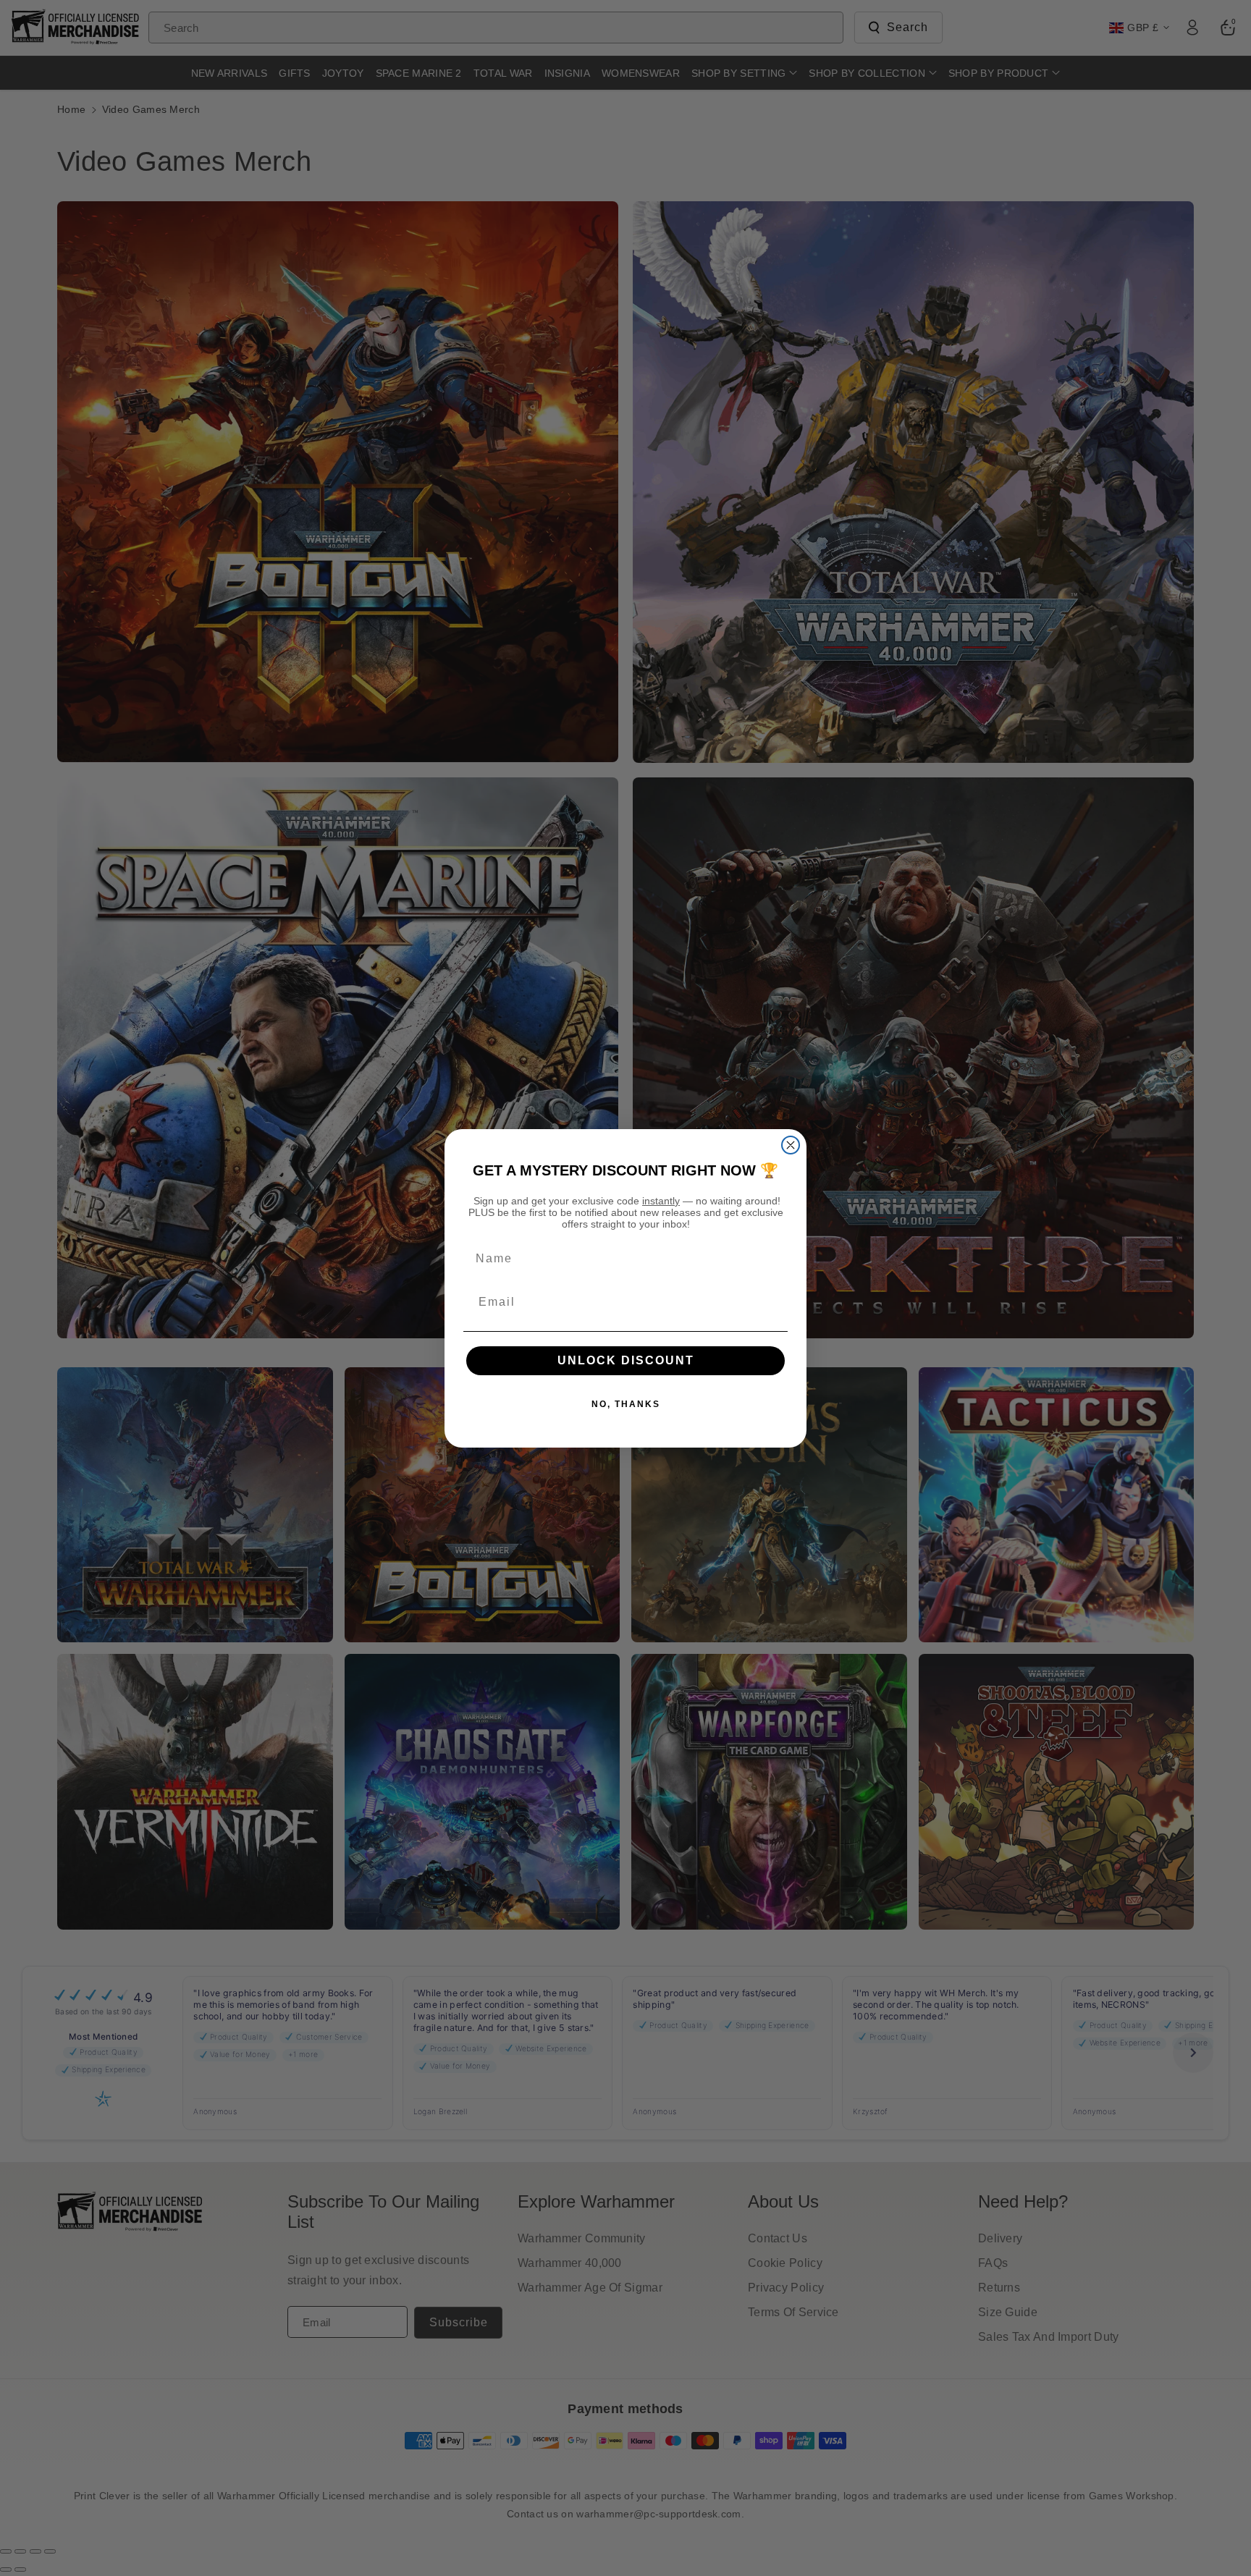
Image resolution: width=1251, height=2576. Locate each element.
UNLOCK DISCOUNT (626, 1360)
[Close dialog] (791, 1145)
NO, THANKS (626, 1404)
